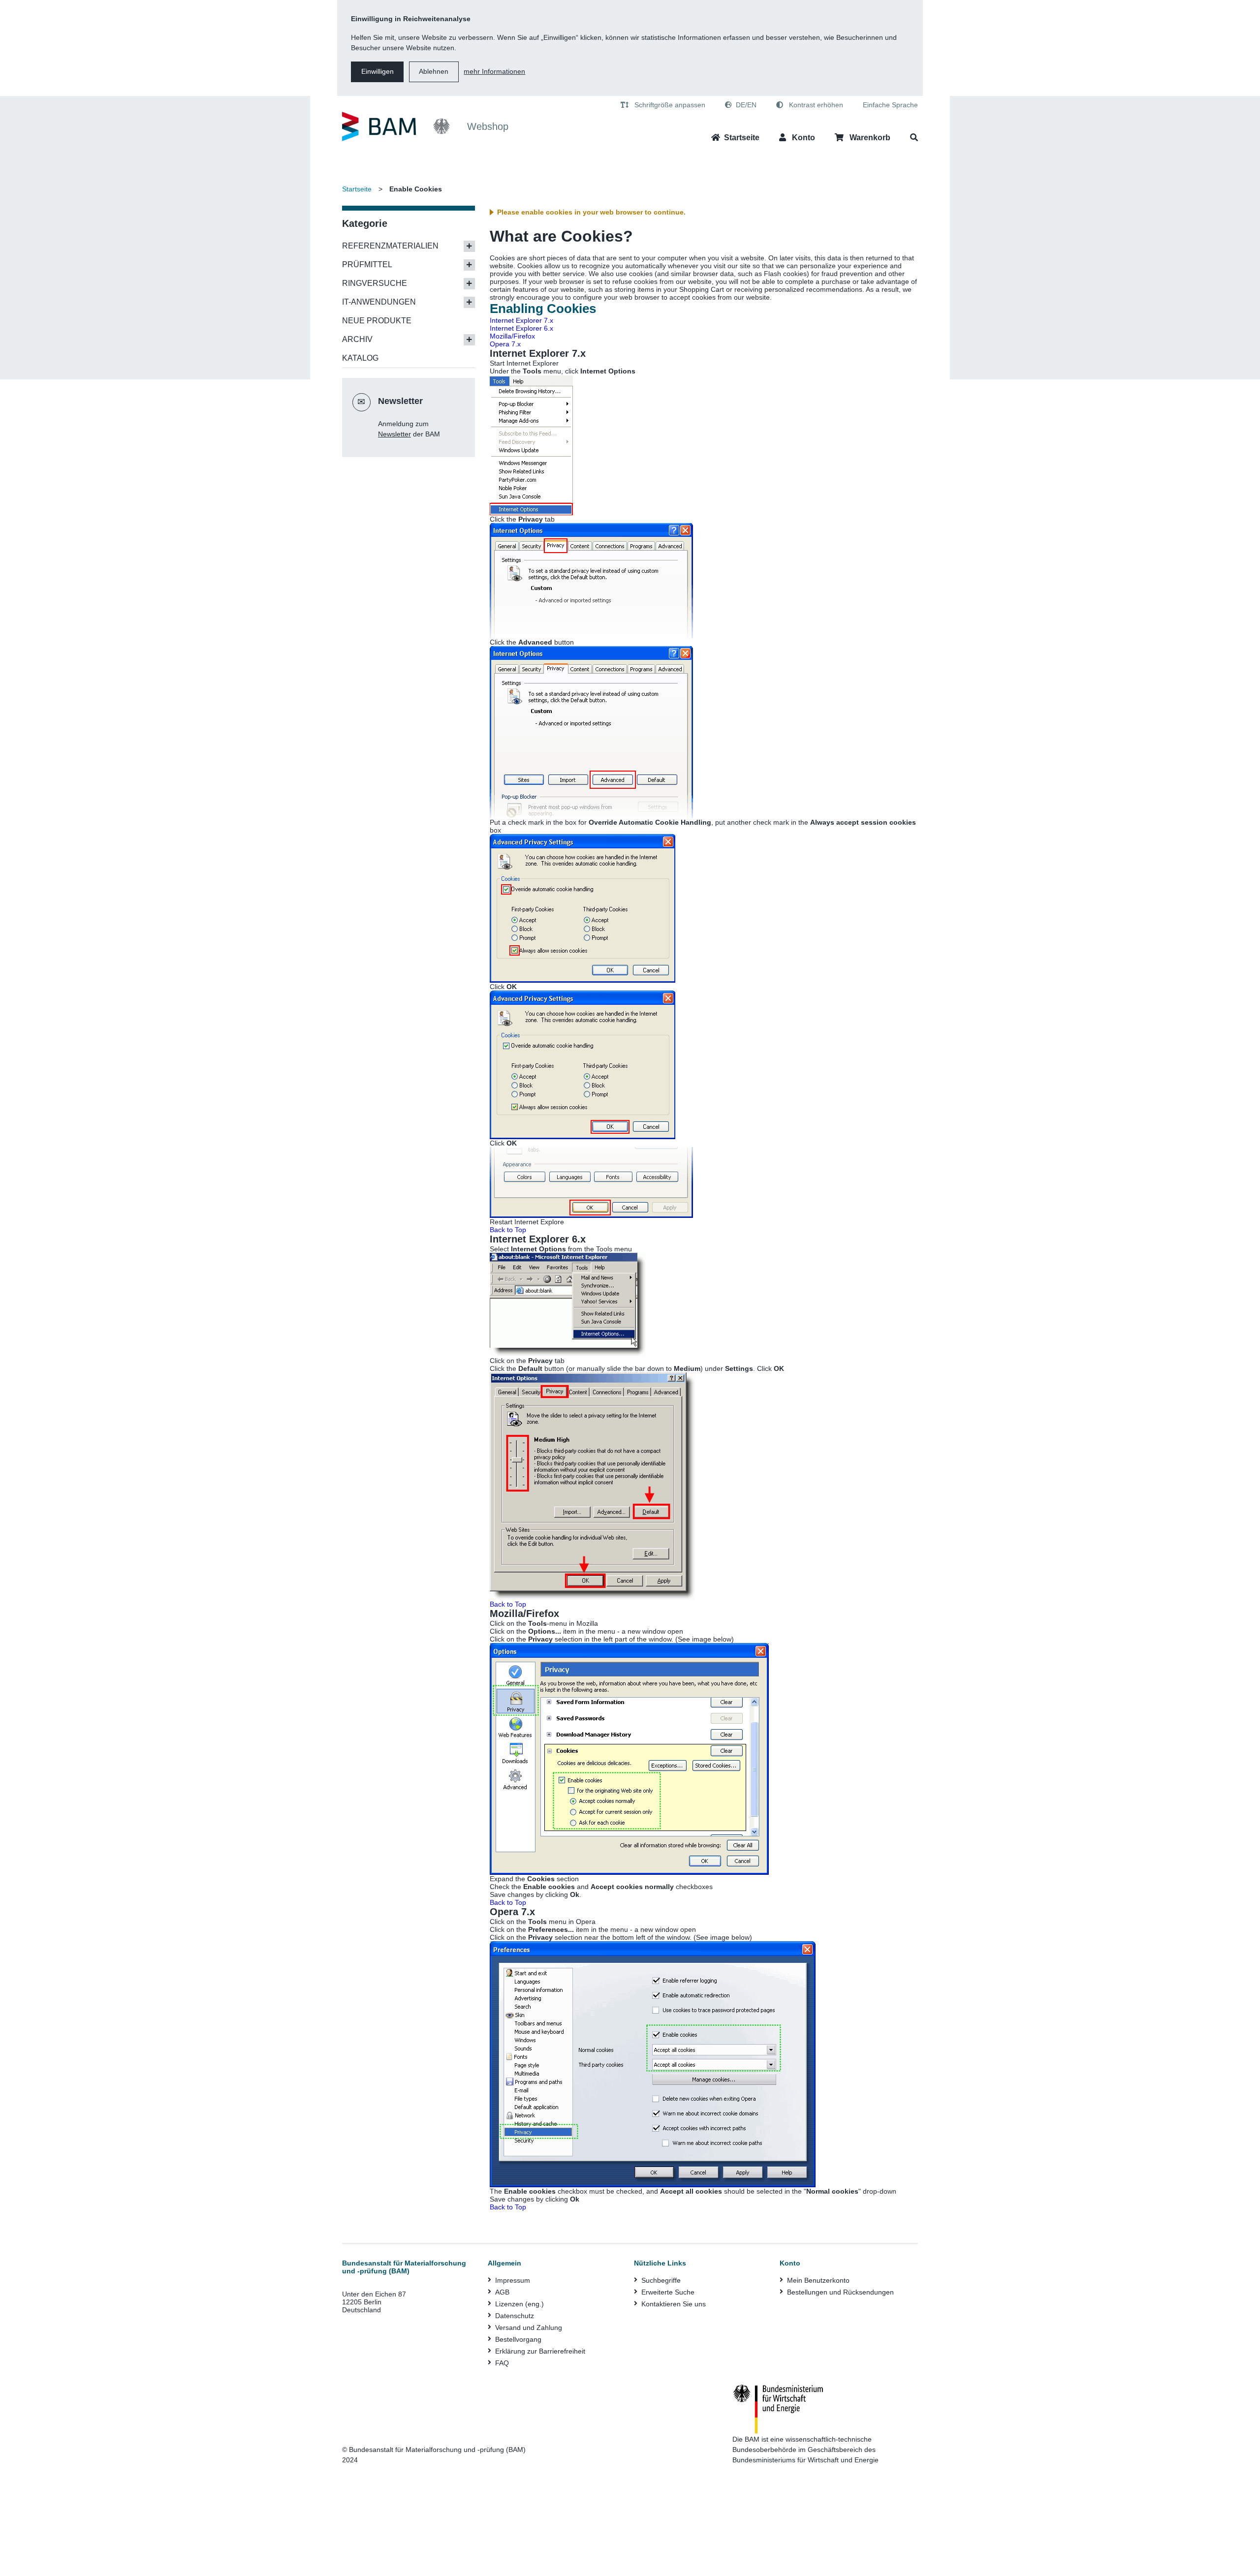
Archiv (357, 339)
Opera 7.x (505, 344)
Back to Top (508, 1230)
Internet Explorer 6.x (521, 328)
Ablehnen (434, 71)
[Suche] (914, 138)
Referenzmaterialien (390, 246)
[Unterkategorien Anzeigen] (469, 246)
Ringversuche (375, 283)
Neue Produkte (377, 321)
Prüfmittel (367, 264)
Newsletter (394, 434)
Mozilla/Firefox (512, 336)
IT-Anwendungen (379, 302)
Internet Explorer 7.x (521, 320)
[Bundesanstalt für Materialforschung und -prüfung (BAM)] (396, 127)
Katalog (360, 358)
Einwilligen (378, 71)
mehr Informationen (494, 71)
